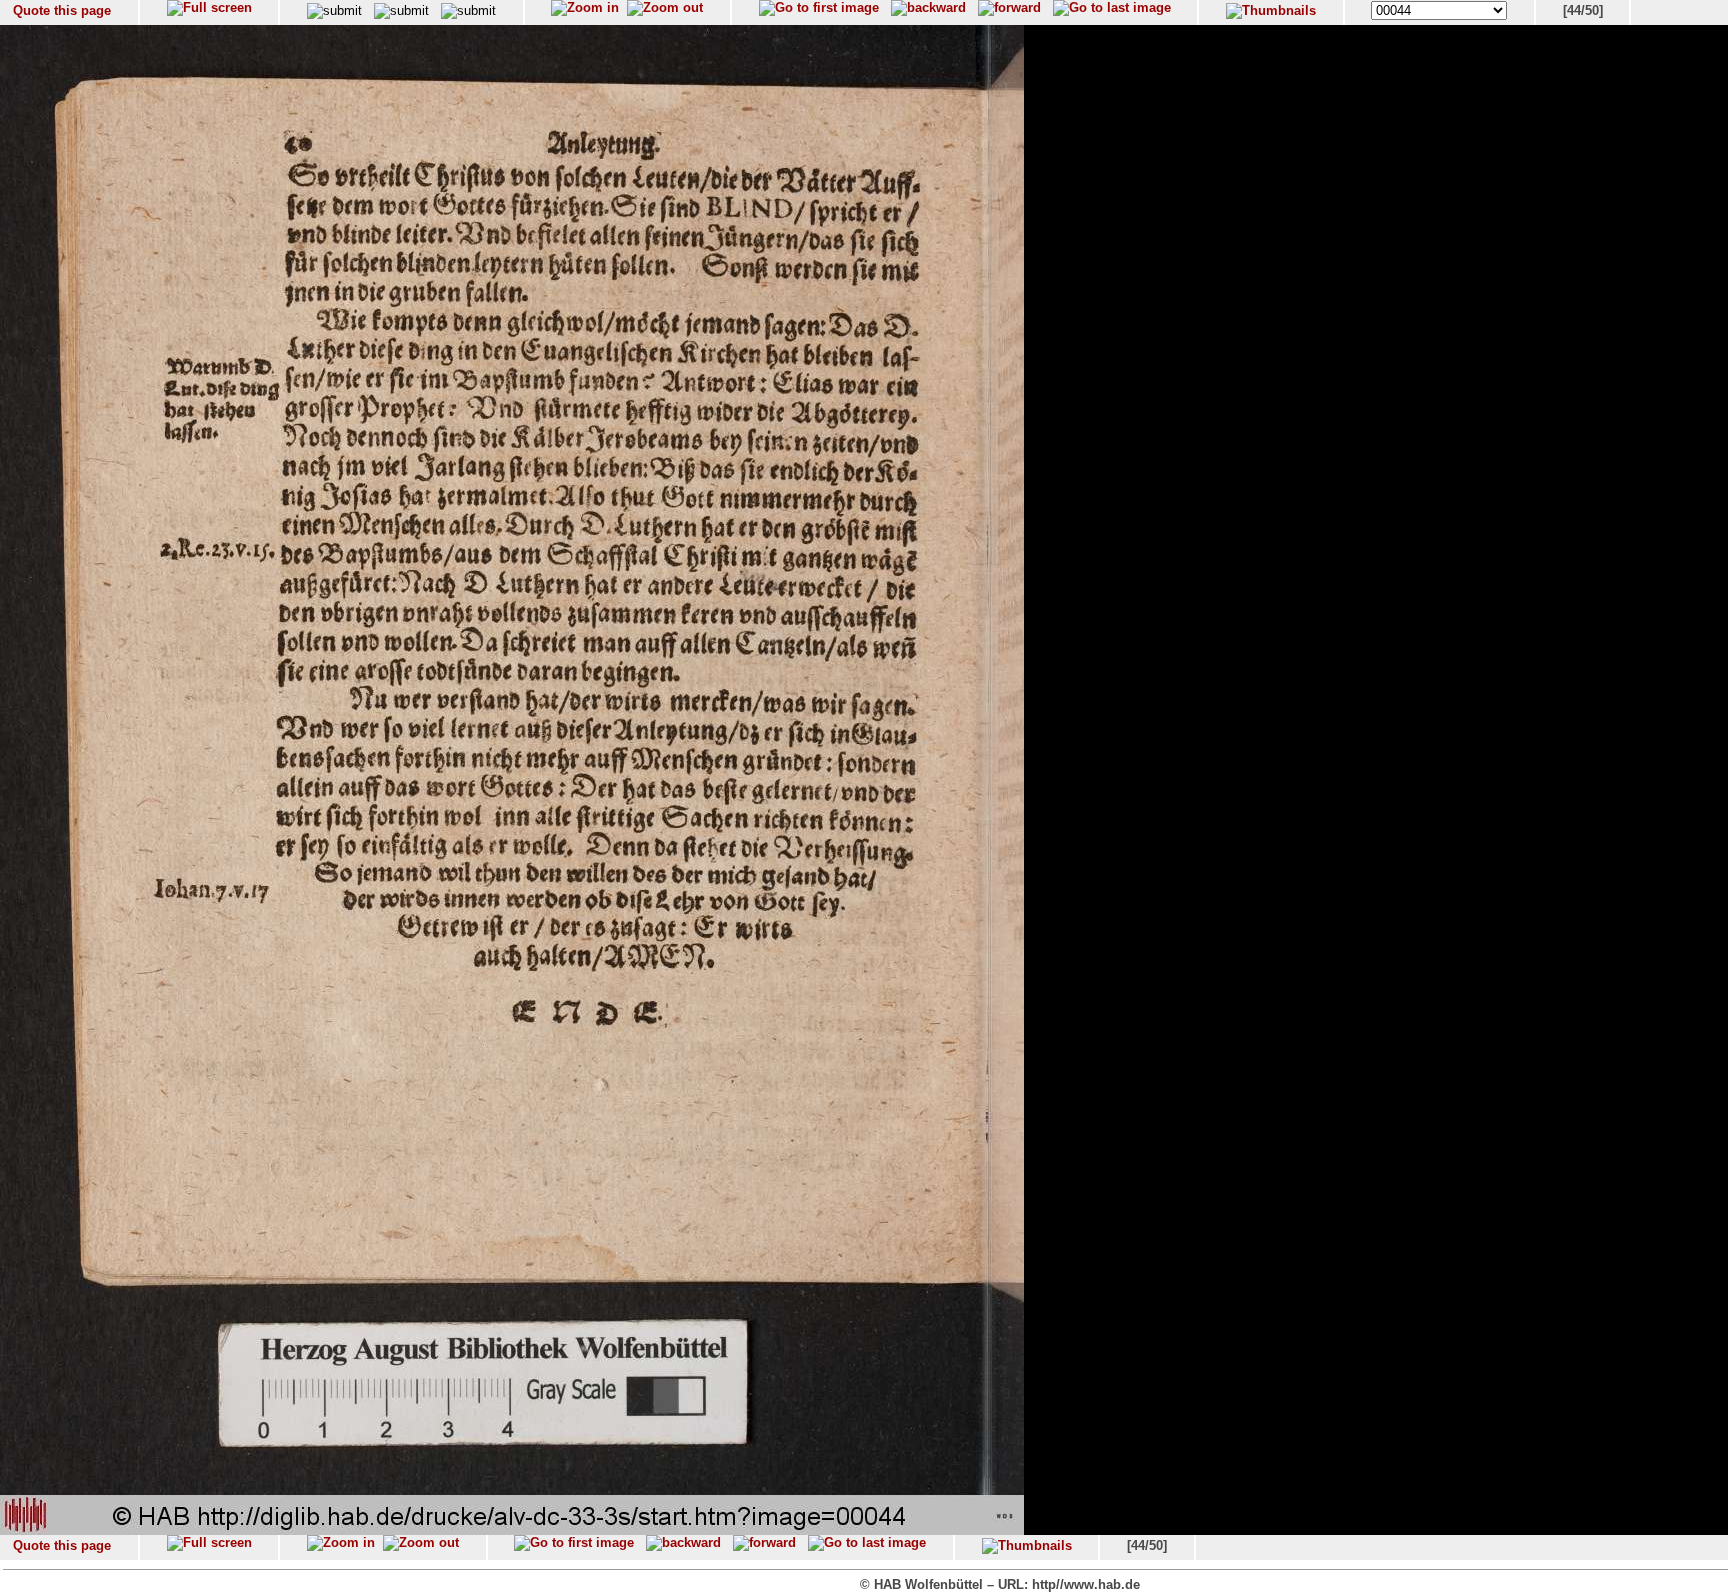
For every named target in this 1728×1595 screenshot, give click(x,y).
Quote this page (62, 10)
